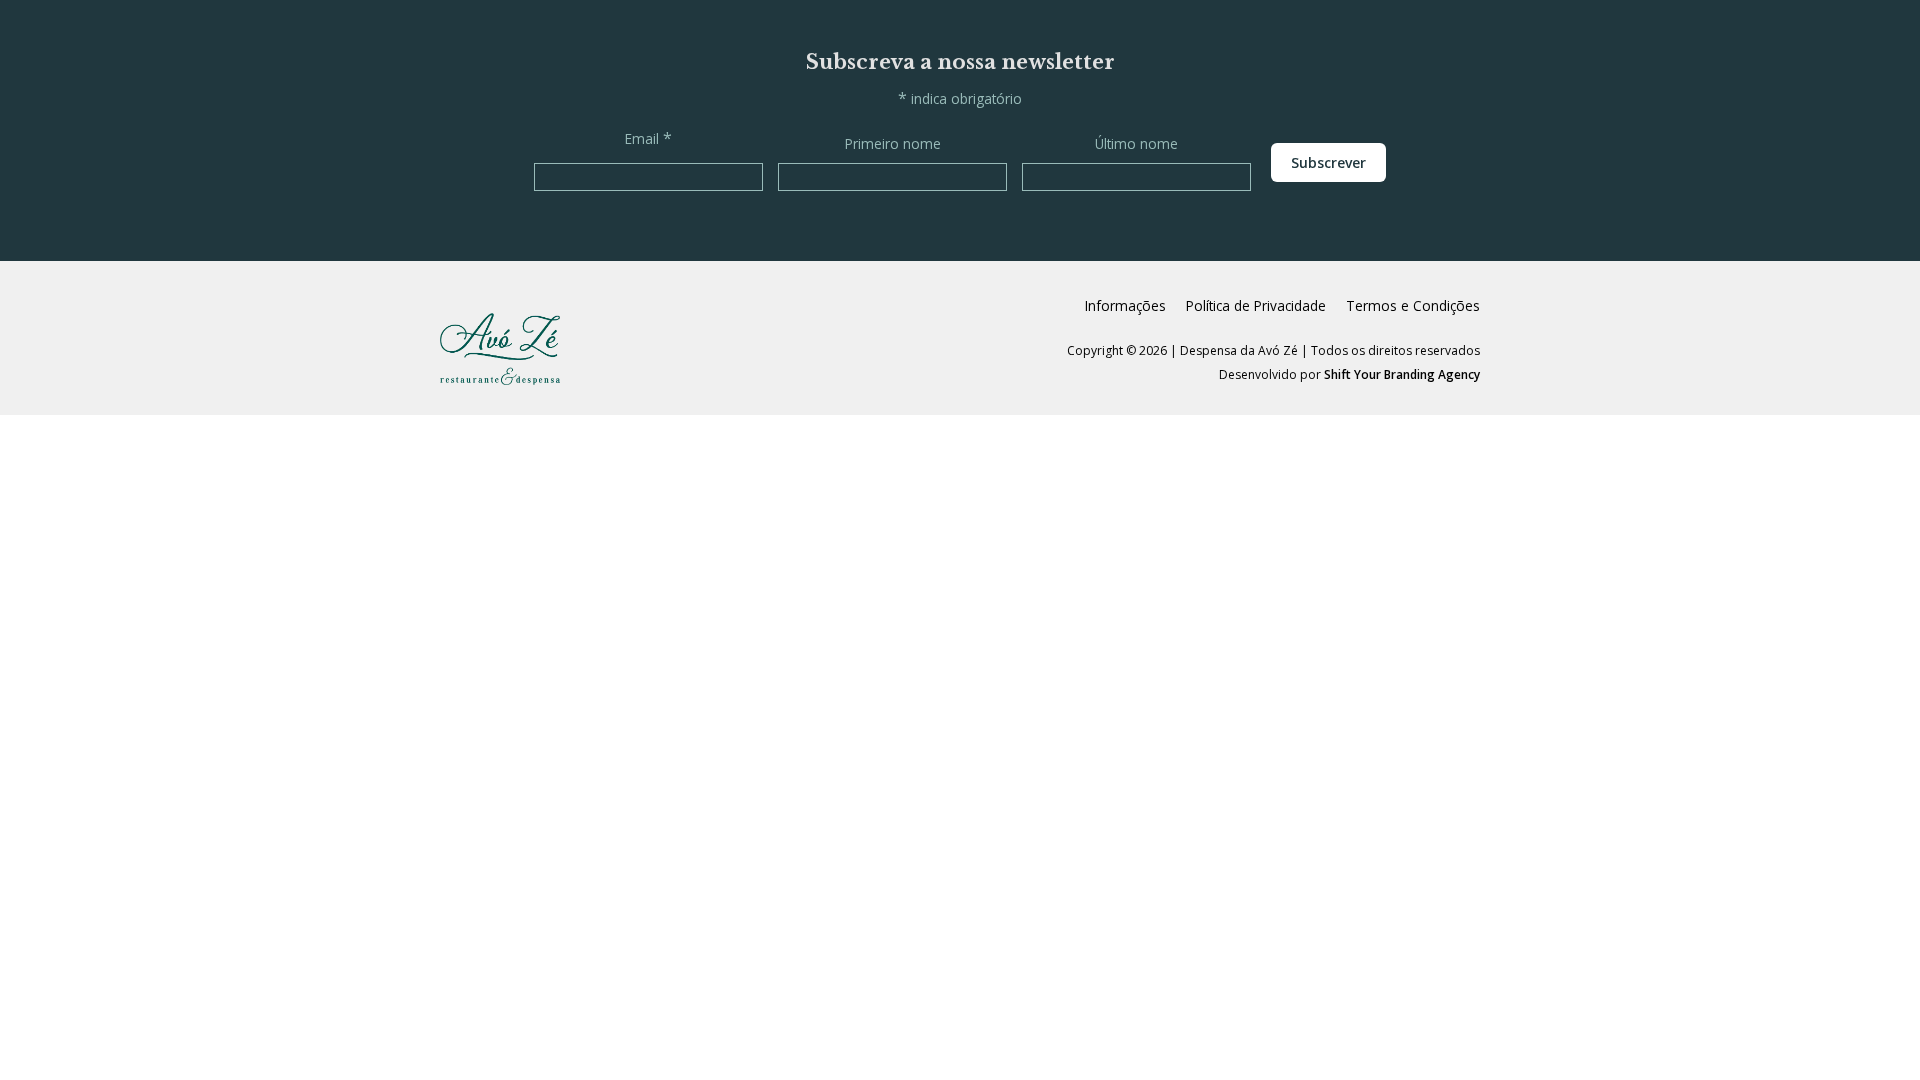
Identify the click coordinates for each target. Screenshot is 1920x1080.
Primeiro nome (893, 143)
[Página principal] (500, 349)
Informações (1125, 305)
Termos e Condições (1413, 305)
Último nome (1136, 143)
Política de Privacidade (1256, 305)
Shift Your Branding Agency (1402, 374)
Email (648, 138)
